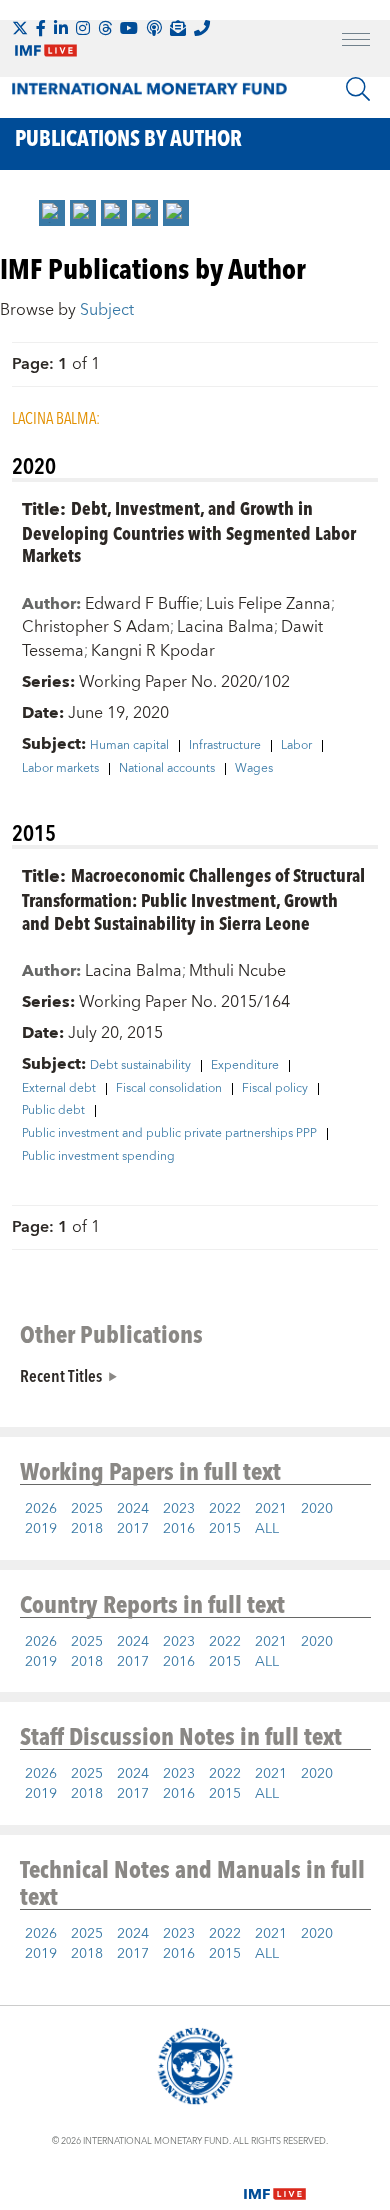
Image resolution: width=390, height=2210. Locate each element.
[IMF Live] (275, 2182)
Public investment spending (98, 1157)
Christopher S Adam (96, 627)
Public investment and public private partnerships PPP (169, 1134)
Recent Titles (61, 1375)
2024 (133, 1509)
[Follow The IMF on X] (20, 28)
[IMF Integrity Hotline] (202, 28)
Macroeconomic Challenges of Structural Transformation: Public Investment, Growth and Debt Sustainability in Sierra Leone (193, 898)
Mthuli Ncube (237, 971)
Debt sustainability (140, 1066)
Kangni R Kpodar (153, 651)
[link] (52, 213)
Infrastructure (225, 746)
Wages (254, 769)
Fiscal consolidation (169, 1089)
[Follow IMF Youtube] (129, 28)
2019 (41, 1529)
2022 (225, 1509)
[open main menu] (356, 42)
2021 (271, 1509)
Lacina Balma (225, 627)
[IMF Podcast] (154, 28)
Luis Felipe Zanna (268, 604)
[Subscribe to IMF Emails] (178, 28)
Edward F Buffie (142, 604)
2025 (87, 1509)
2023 (179, 1509)
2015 (225, 1529)
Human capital (129, 746)
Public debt (53, 1111)
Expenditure (245, 1066)
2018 (87, 1529)
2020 (317, 1509)
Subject (107, 310)
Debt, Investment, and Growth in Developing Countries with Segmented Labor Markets (189, 531)
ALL (267, 1529)
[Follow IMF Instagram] (83, 28)
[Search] (358, 89)
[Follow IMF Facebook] (41, 28)
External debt (59, 1089)
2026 (41, 1509)
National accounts (167, 769)
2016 (179, 1529)
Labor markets (60, 769)
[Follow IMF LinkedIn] (61, 28)
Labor (296, 746)
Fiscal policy (275, 1089)
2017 (133, 1529)
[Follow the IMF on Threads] (105, 28)
